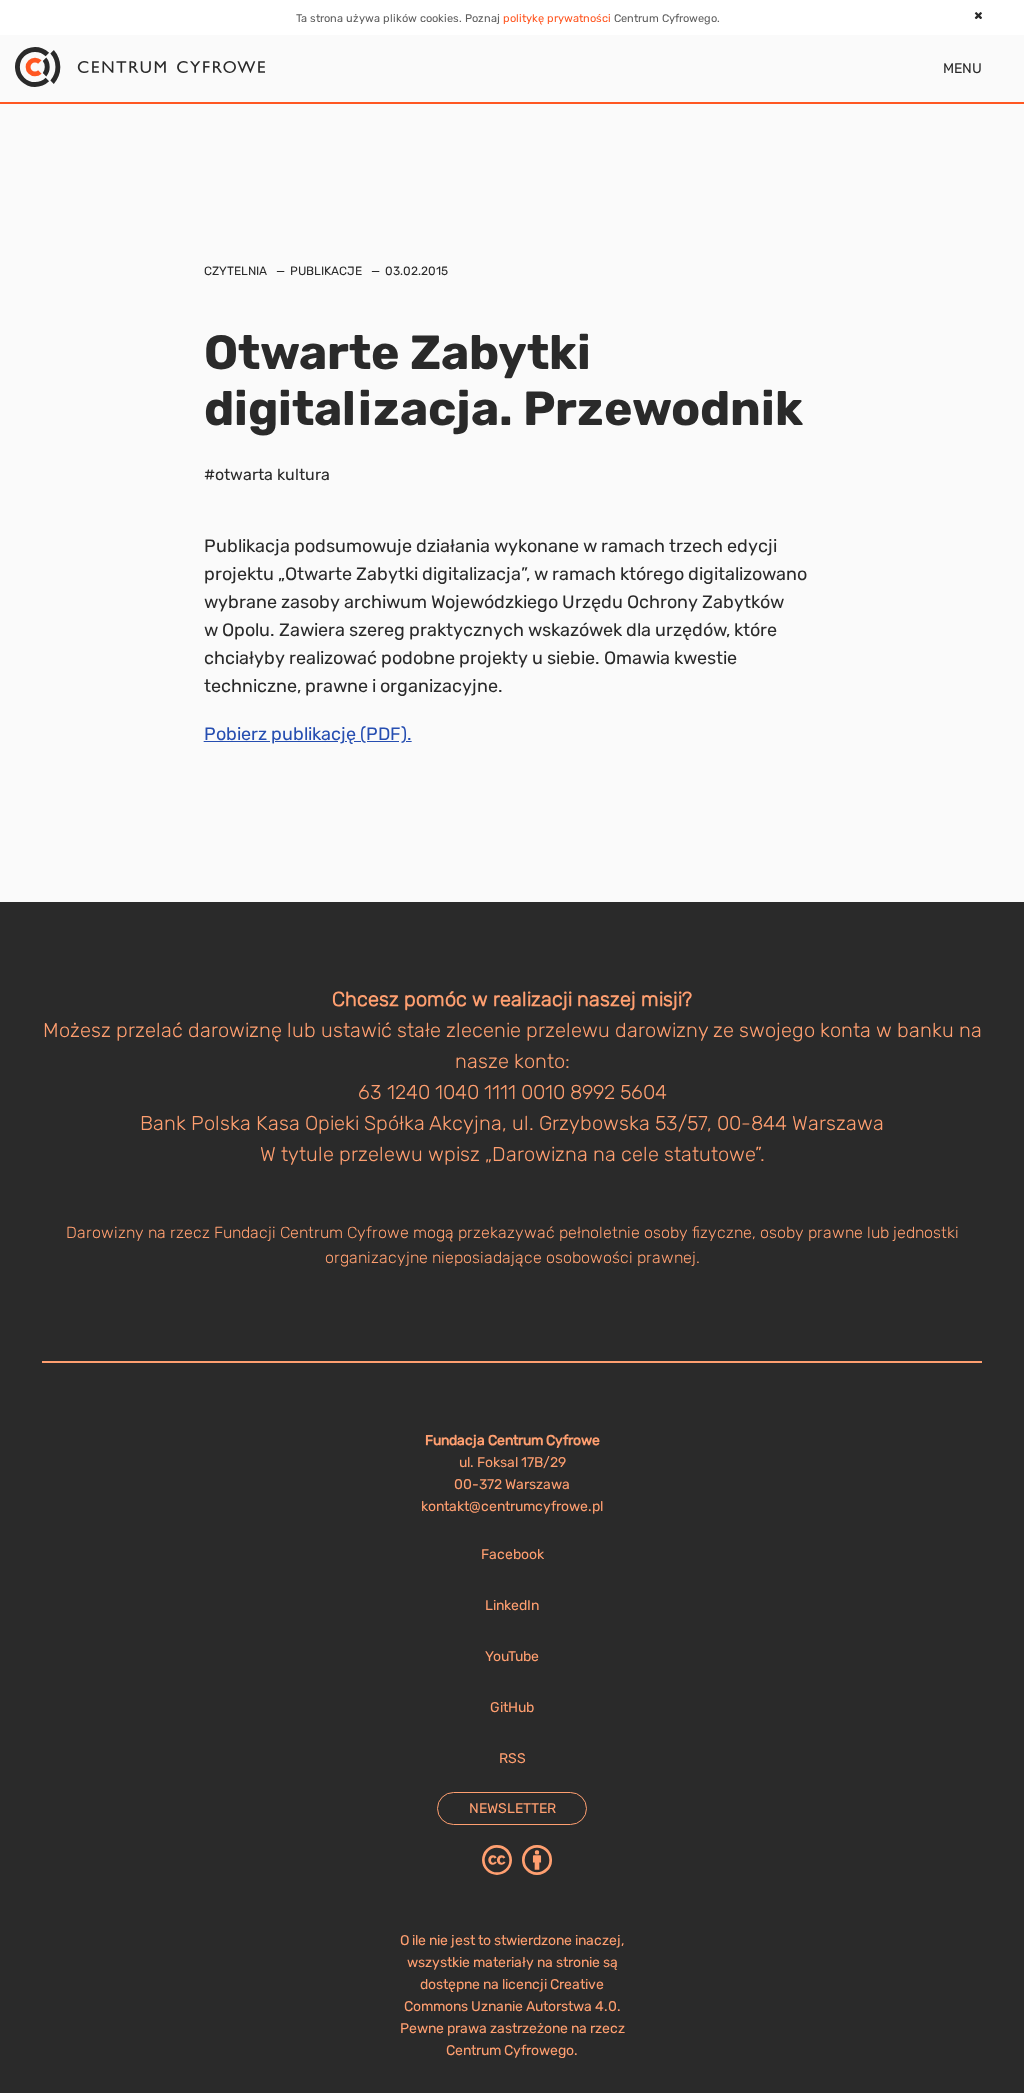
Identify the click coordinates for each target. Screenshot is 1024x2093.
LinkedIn (512, 1605)
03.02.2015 (416, 271)
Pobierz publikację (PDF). (308, 734)
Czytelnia (235, 271)
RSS (512, 1758)
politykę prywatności (557, 18)
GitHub (512, 1707)
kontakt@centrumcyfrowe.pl (512, 1506)
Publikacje (326, 271)
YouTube (512, 1656)
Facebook (512, 1554)
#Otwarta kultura (267, 474)
